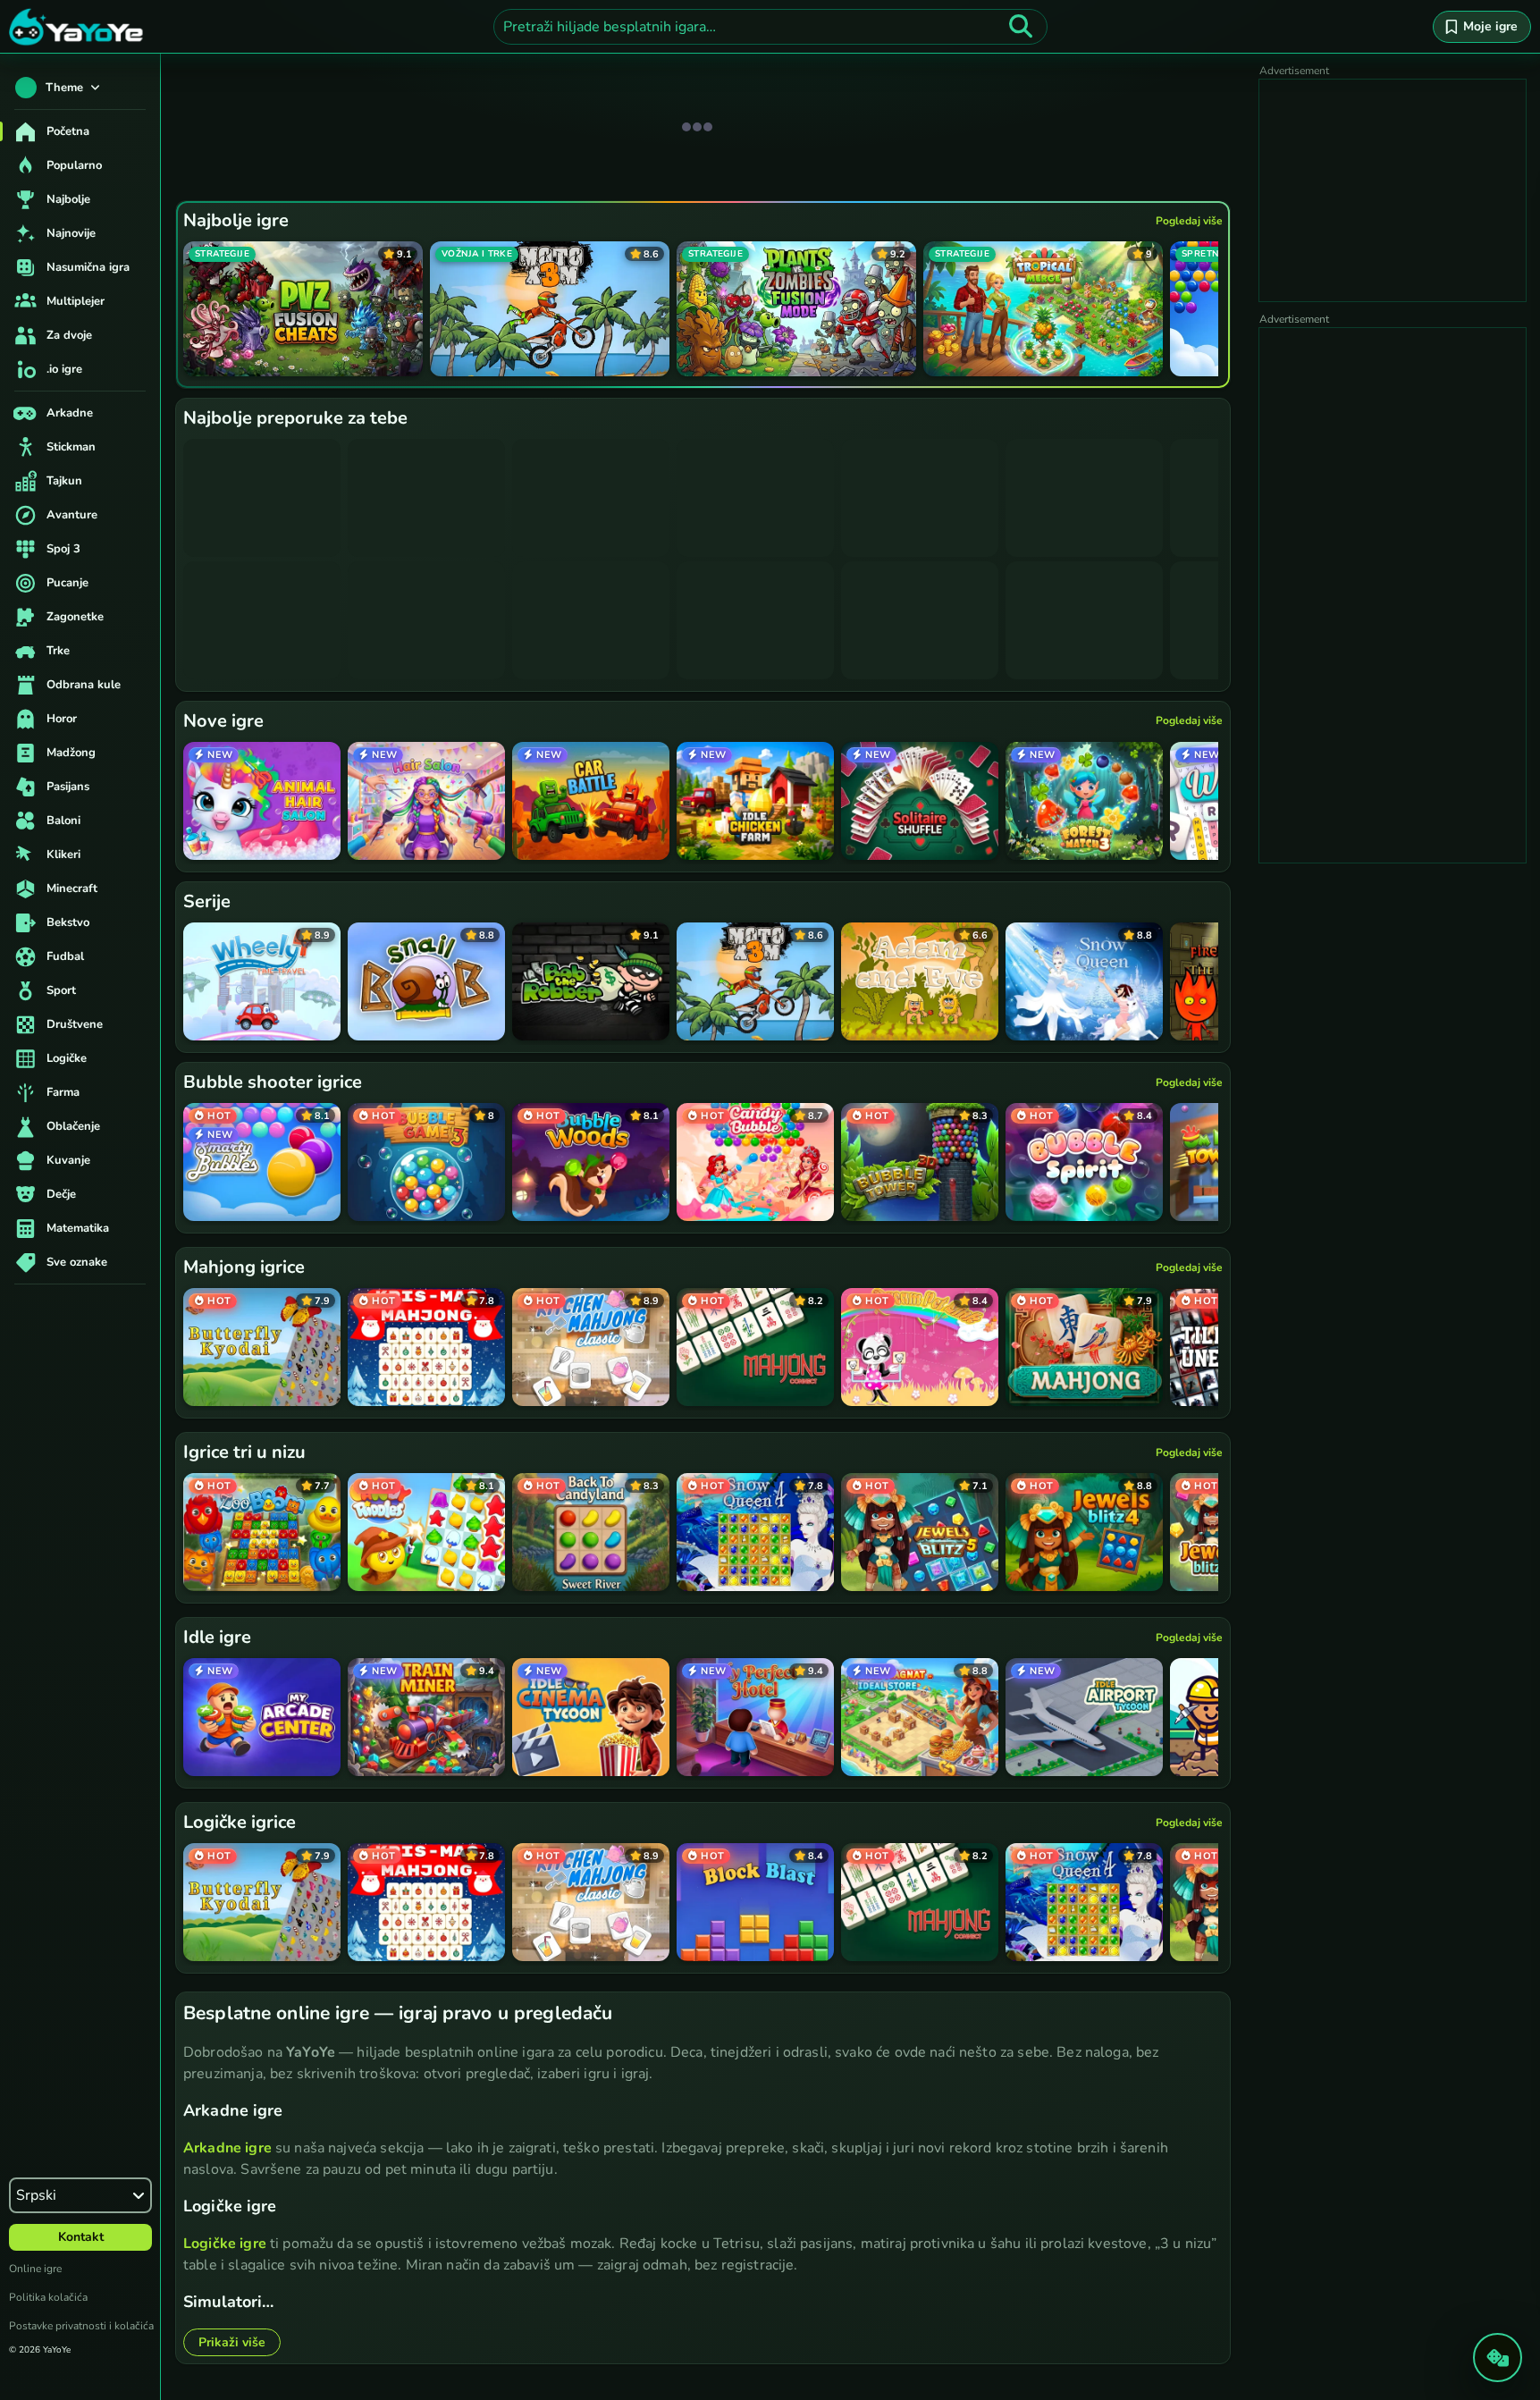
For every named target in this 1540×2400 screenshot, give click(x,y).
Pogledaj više (1189, 221)
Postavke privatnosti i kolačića (81, 2326)
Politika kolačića (48, 2297)
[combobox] (770, 27)
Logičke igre (225, 2244)
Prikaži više (232, 2342)
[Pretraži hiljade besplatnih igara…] (1021, 27)
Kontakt (81, 2237)
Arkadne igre (227, 2148)
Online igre (35, 2269)
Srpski (36, 2195)
